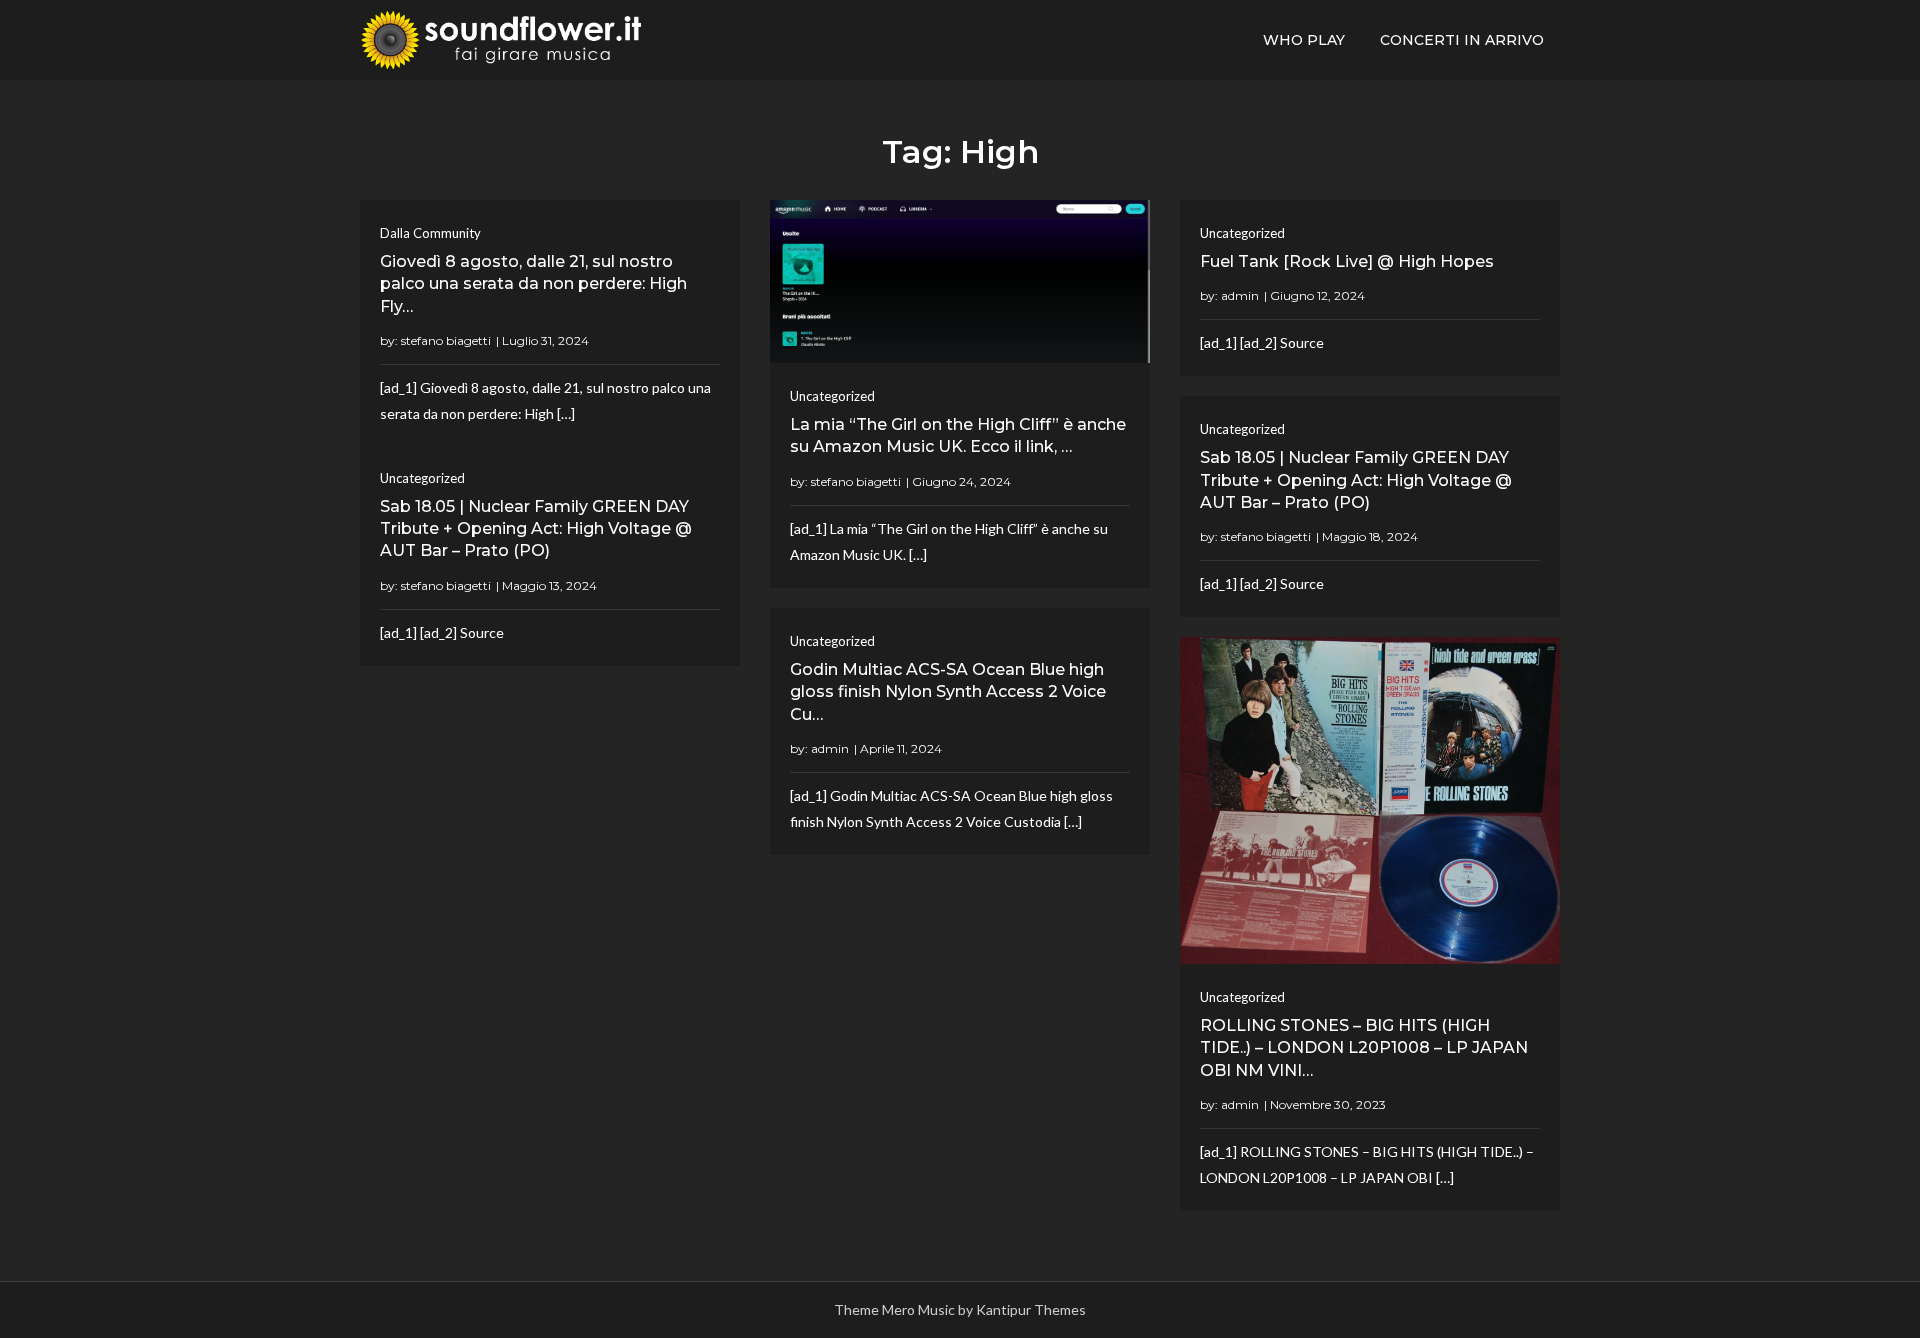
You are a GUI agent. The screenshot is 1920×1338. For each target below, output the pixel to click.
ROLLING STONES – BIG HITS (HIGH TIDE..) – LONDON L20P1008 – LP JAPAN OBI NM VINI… (1364, 1048)
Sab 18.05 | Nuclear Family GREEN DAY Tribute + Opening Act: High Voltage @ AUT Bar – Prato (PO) (1356, 480)
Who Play (1304, 40)
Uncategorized (832, 396)
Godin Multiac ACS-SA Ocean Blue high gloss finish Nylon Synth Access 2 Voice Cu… (948, 692)
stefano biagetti (446, 340)
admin (1240, 295)
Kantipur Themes (1031, 1309)
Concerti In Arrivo (1462, 40)
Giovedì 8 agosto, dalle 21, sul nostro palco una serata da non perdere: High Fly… (533, 284)
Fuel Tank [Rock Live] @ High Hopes (1347, 261)
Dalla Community (430, 233)
